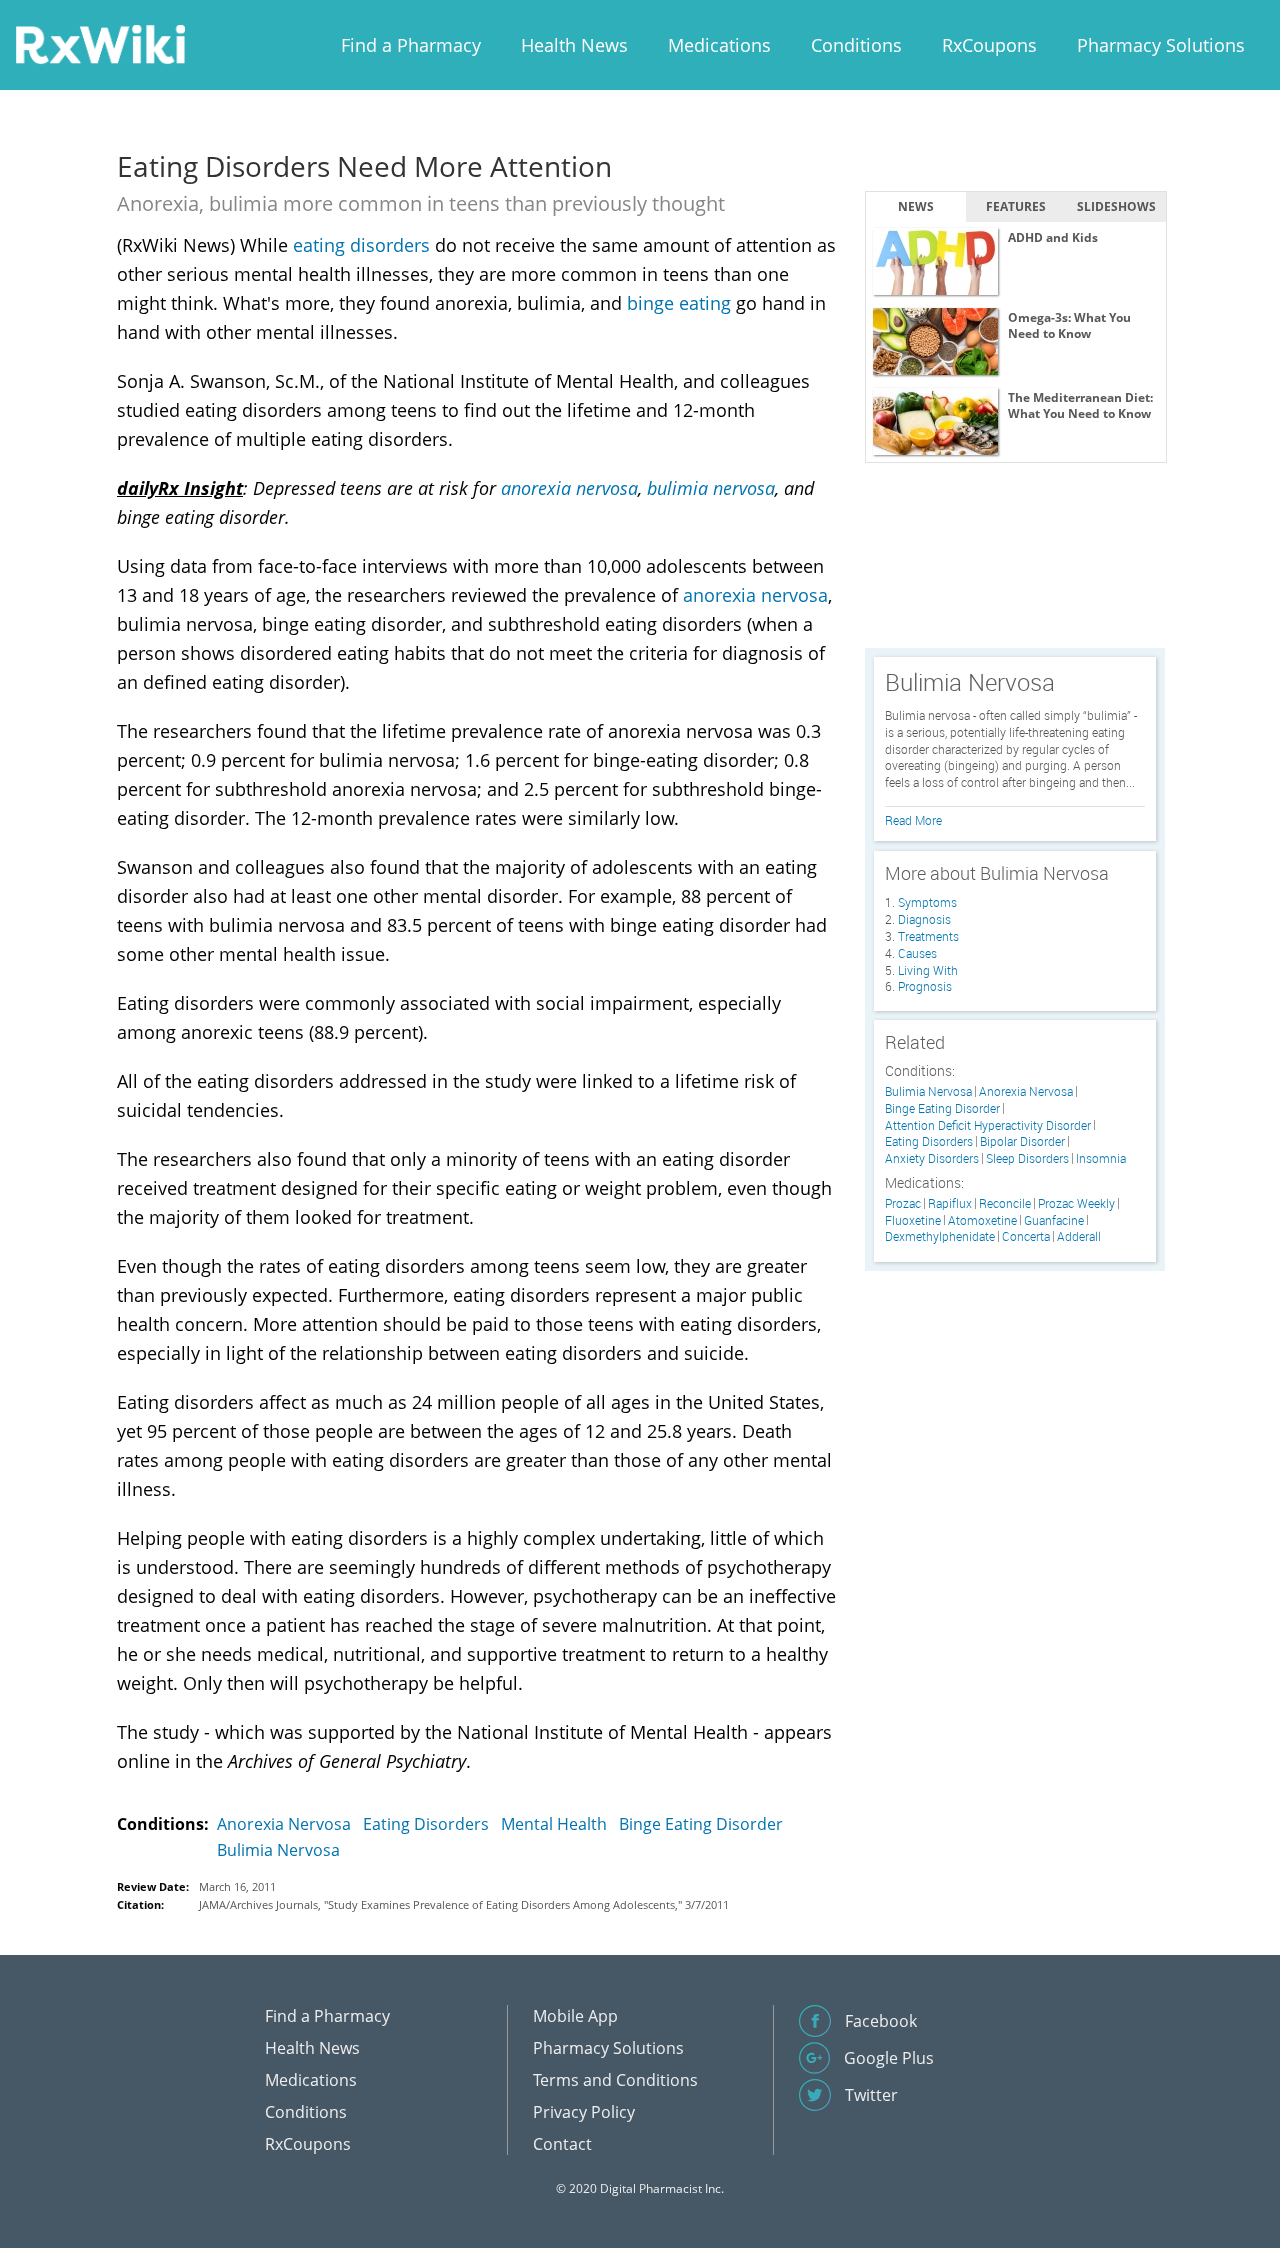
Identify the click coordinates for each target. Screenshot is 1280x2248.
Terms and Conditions (615, 2080)
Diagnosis (924, 919)
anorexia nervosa (569, 488)
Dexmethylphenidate (940, 1236)
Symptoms (927, 902)
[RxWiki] (100, 43)
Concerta (1026, 1236)
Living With (928, 970)
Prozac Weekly (1076, 1203)
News (916, 206)
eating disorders (361, 245)
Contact (562, 2144)
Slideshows (1116, 206)
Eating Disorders (426, 1824)
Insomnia (1101, 1158)
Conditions (856, 45)
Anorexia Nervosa (284, 1824)
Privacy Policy (584, 2112)
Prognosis (925, 986)
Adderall (1079, 1236)
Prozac (903, 1203)
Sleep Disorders (1027, 1158)
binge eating (679, 303)
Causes (917, 953)
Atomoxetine (982, 1220)
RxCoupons (989, 45)
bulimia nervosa (711, 488)
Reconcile (1005, 1203)
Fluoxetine (913, 1220)
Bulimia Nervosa (278, 1850)
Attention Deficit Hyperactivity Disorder (988, 1125)
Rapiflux (950, 1203)
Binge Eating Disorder (701, 1824)
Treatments (928, 936)
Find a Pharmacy (411, 45)
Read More (913, 820)
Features (1016, 206)
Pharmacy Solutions (1161, 45)
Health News (574, 45)
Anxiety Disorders (932, 1158)
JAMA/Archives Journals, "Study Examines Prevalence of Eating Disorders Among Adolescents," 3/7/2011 (464, 1904)
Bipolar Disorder (1022, 1141)
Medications (719, 45)
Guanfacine (1054, 1220)
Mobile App (575, 2016)
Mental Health (554, 1824)
